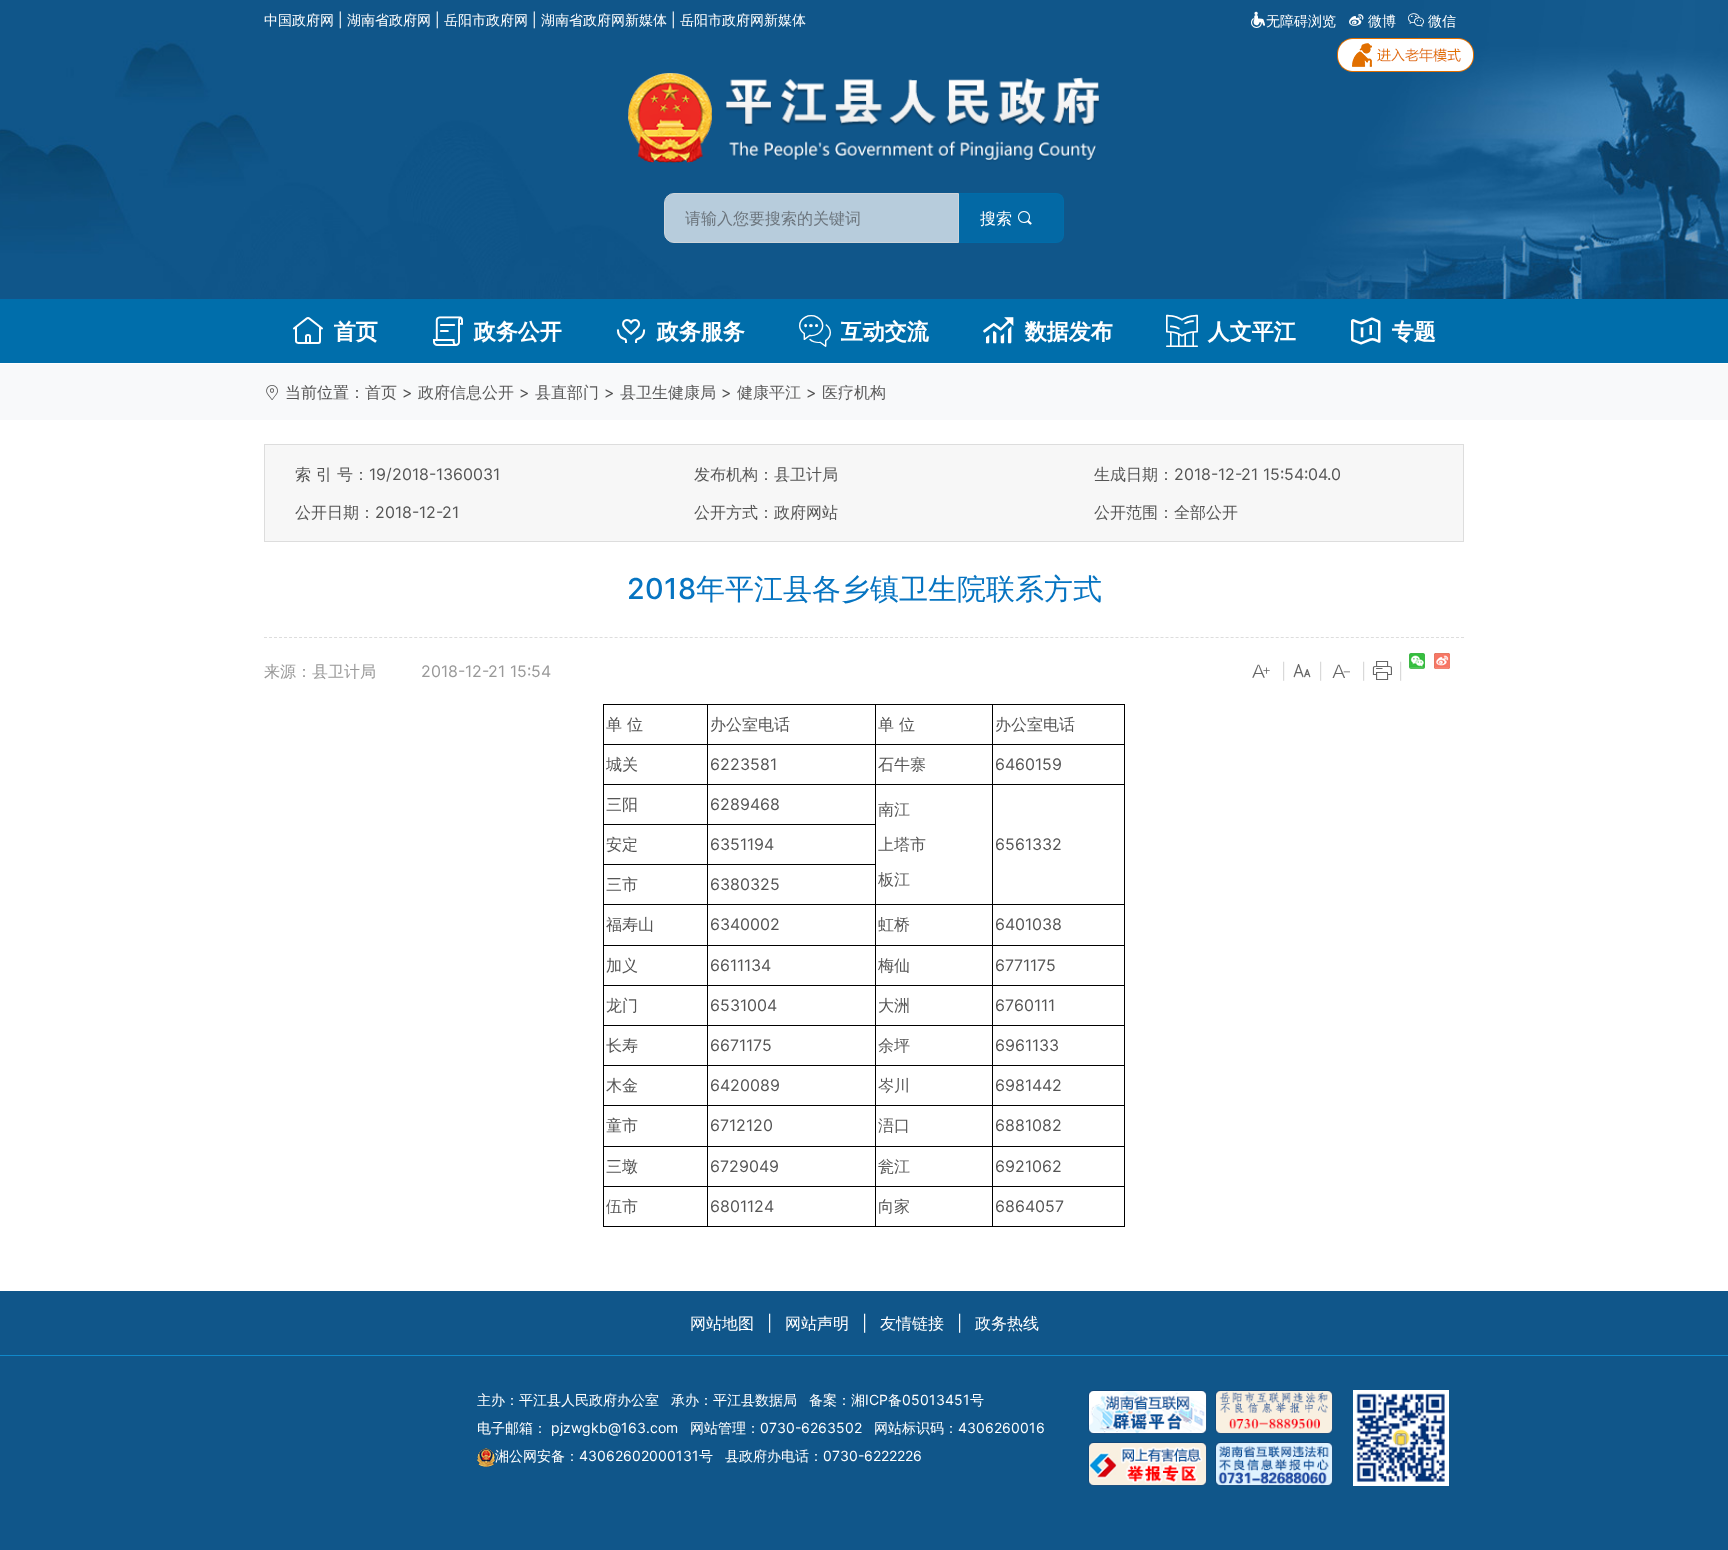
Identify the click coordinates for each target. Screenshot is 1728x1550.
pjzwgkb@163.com (614, 1427)
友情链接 (912, 1323)
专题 (1414, 331)
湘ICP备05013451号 (917, 1399)
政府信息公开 (466, 392)
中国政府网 (299, 19)
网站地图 (722, 1323)
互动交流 (885, 331)
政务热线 (1007, 1323)
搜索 (998, 218)
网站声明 (817, 1323)
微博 (1382, 20)
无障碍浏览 (1301, 20)
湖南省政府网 (389, 19)
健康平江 (769, 392)
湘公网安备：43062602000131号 (604, 1455)
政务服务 (701, 331)
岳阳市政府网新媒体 (743, 19)
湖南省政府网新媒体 (604, 19)
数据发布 (1069, 331)
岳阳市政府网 (486, 19)
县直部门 (567, 392)
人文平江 (1252, 331)
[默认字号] (1302, 672)
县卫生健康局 (668, 392)
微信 (1442, 20)
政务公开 (518, 331)
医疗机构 (854, 392)
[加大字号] (1262, 672)
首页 (356, 331)
